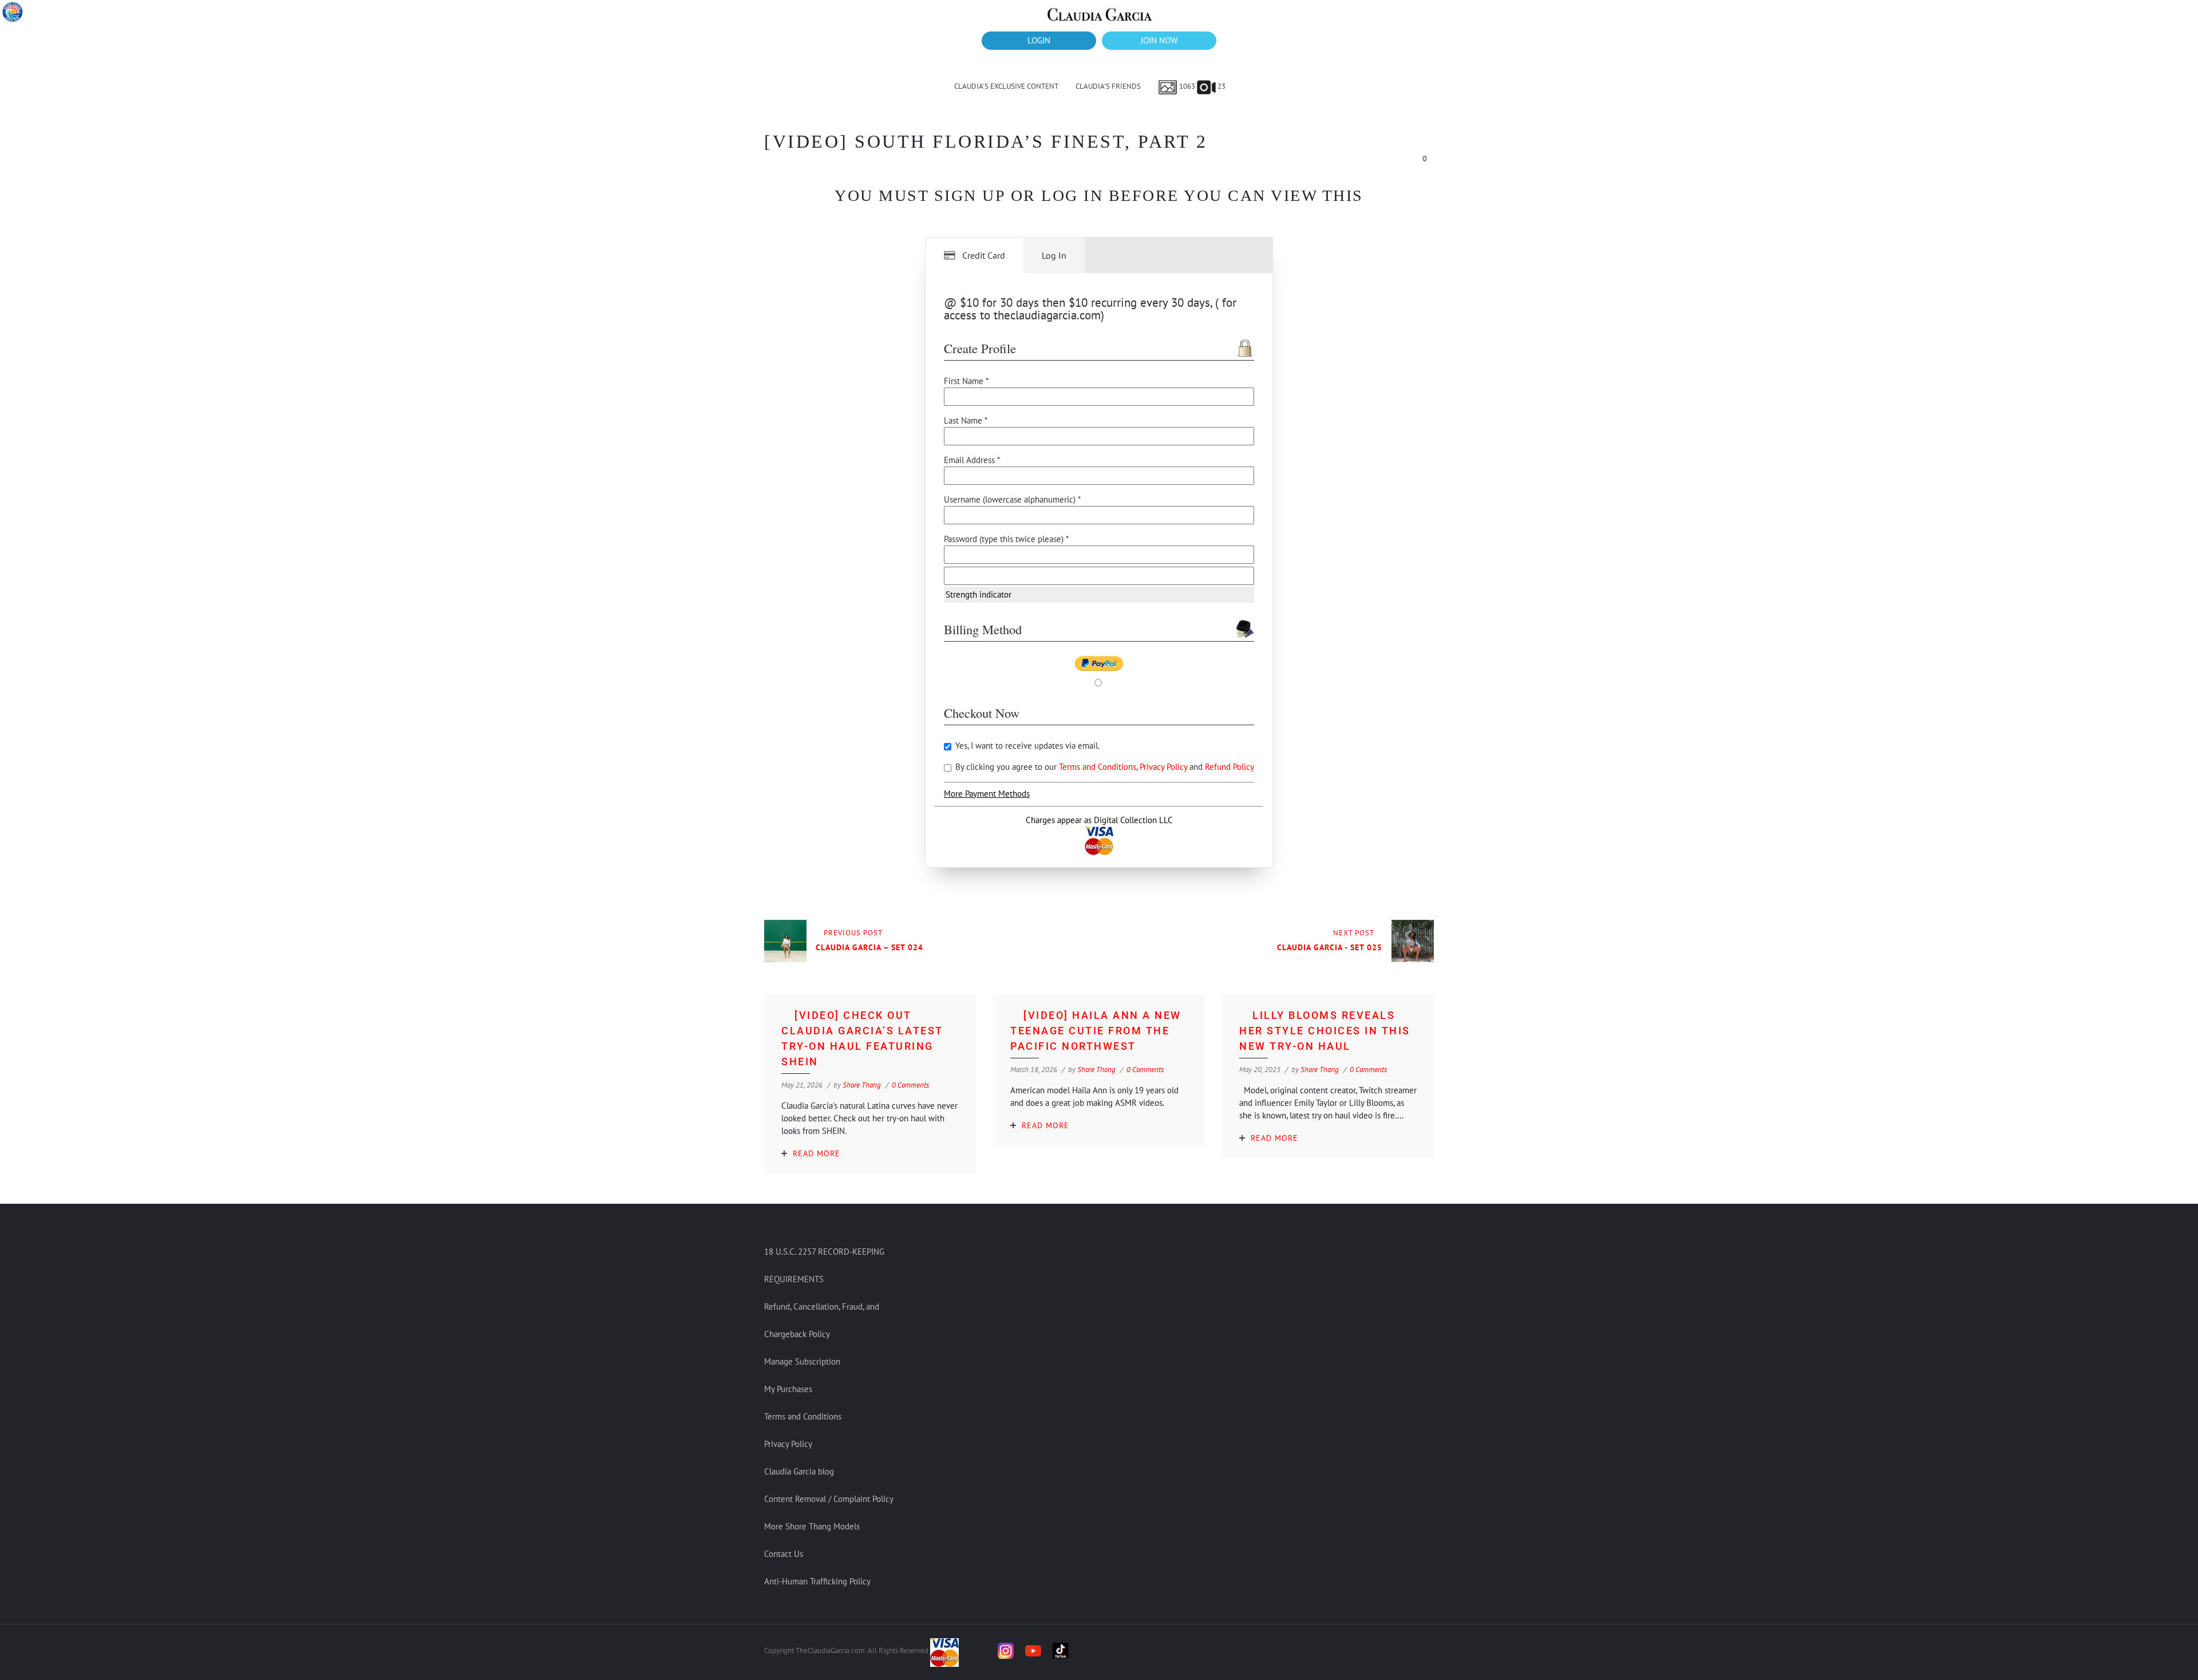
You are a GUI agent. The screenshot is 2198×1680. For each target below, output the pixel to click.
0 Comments (910, 1085)
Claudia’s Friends (1108, 86)
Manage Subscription (802, 1361)
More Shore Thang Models (812, 1526)
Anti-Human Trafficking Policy (817, 1581)
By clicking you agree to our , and (1104, 767)
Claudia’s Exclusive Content (1006, 86)
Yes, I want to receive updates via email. (1026, 746)
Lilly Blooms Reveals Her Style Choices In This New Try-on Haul (1325, 1031)
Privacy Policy (1165, 767)
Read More (817, 1153)
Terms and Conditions (1098, 767)
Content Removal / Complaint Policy (829, 1499)
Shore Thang (862, 1085)
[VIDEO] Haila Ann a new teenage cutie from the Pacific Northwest (1096, 1031)
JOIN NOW (1159, 40)
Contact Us (784, 1554)
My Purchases (788, 1389)
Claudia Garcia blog (799, 1471)
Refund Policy (1230, 767)
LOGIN (1039, 40)
